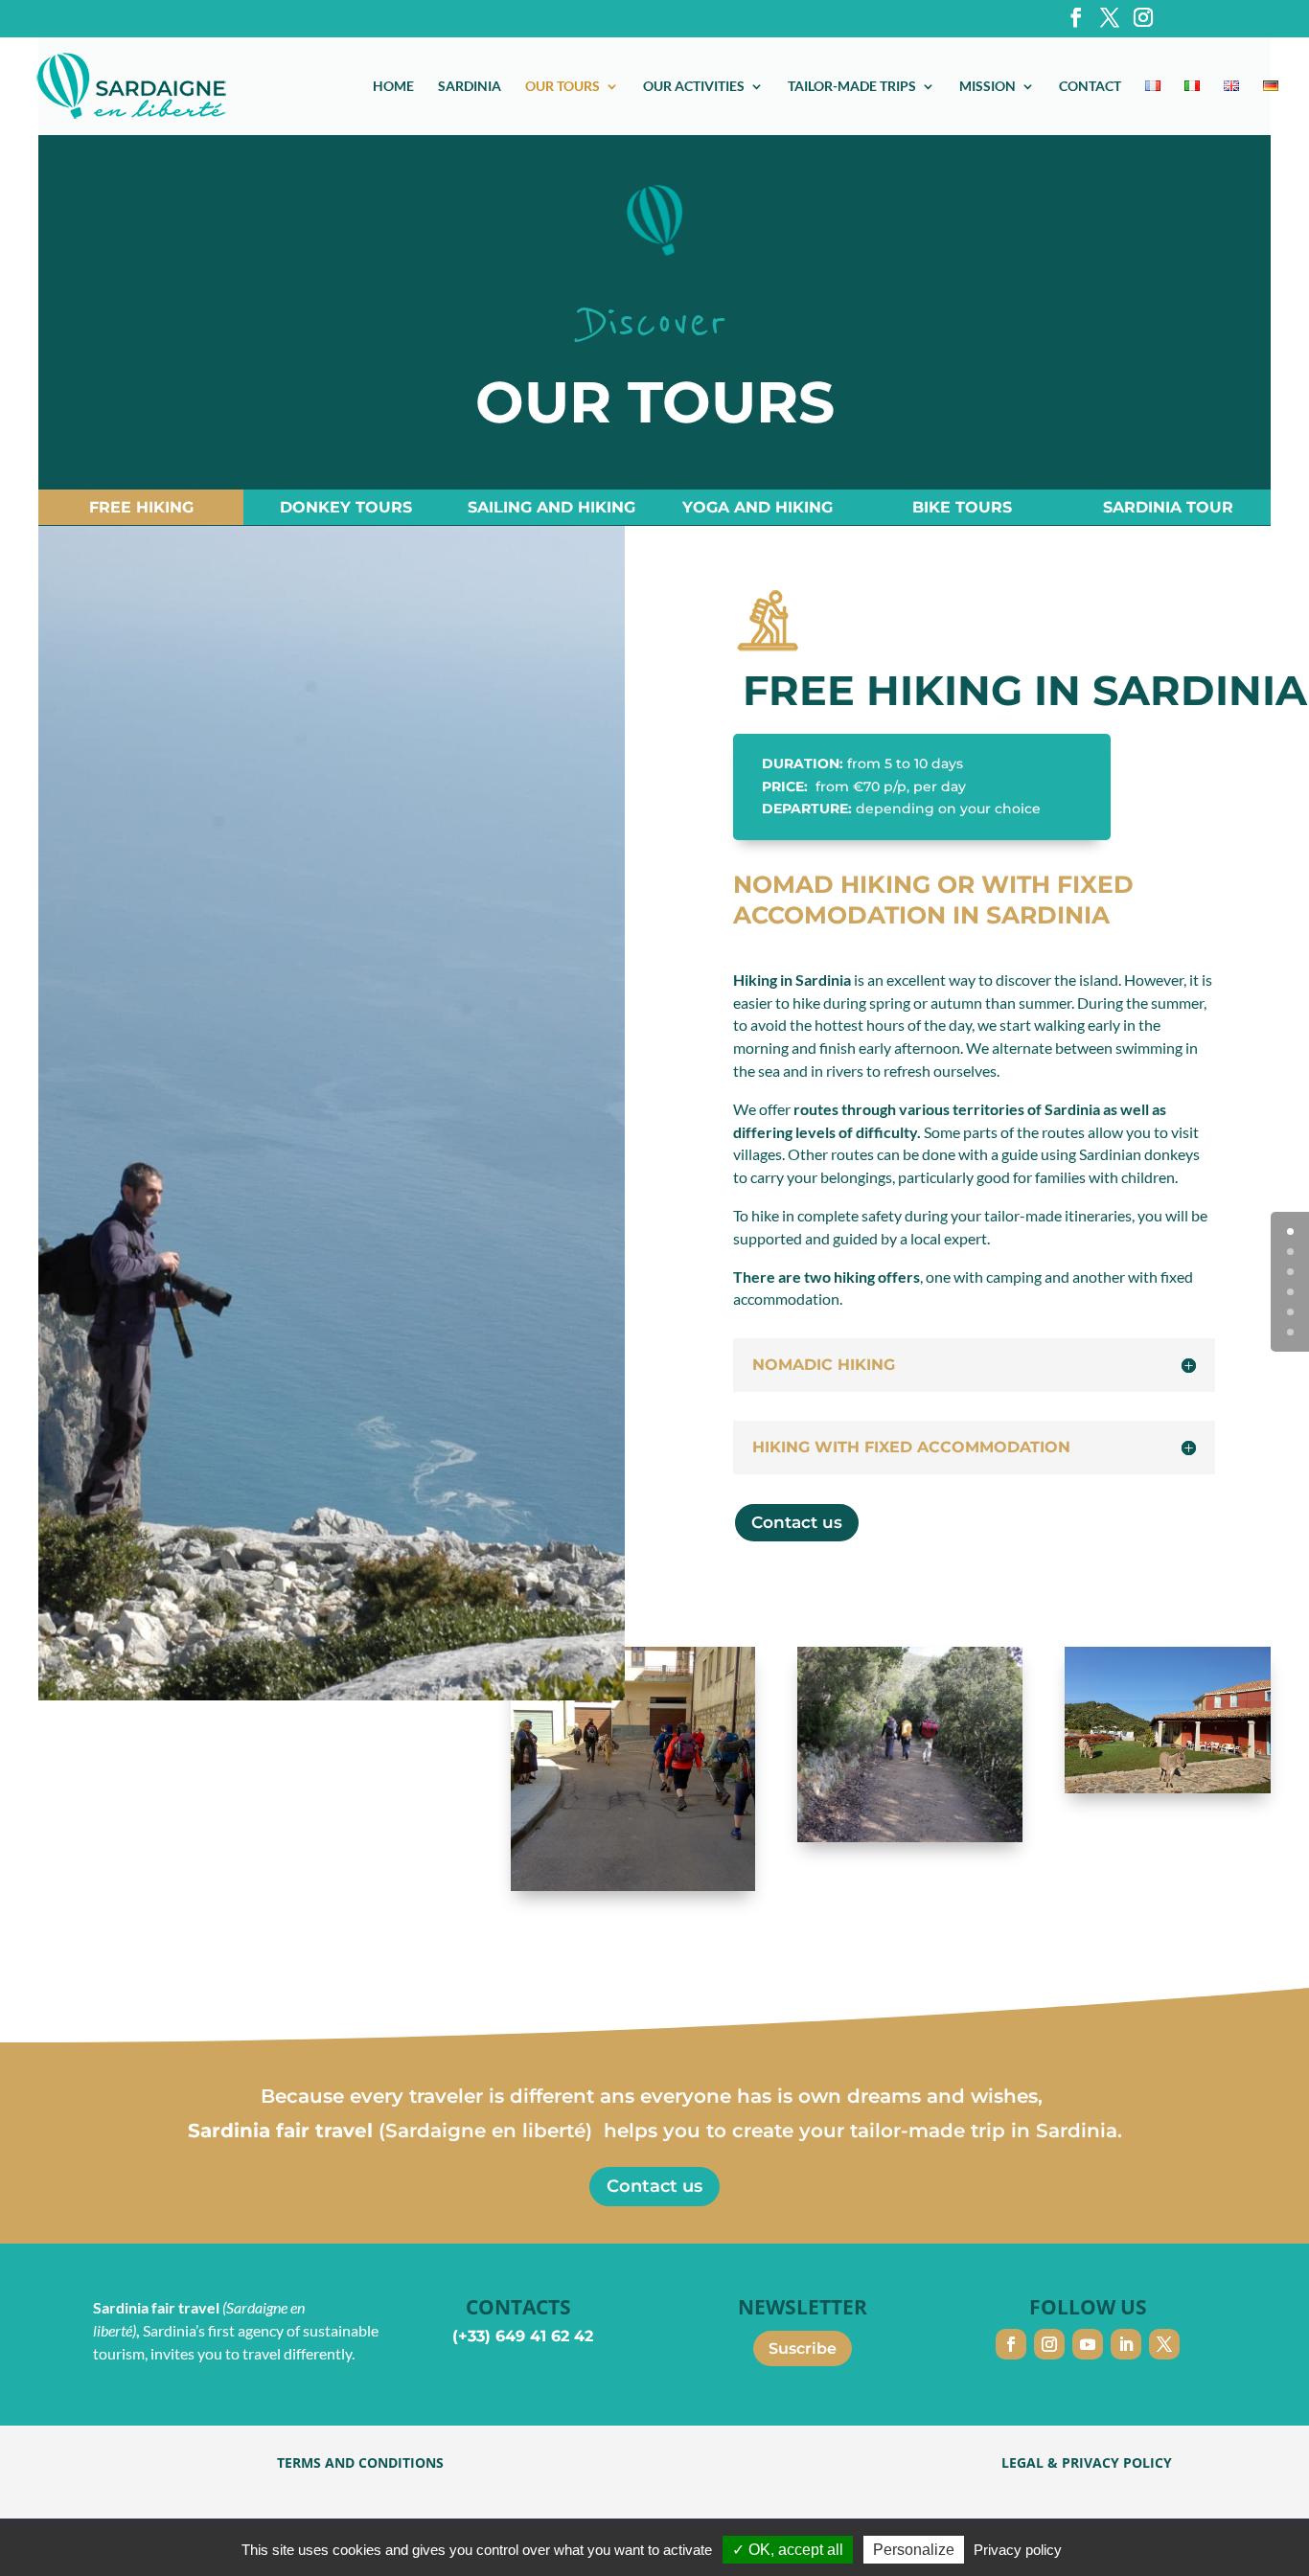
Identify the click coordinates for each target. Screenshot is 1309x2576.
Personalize (914, 2550)
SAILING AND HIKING (551, 507)
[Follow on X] (1164, 2344)
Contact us (797, 1522)
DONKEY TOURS (346, 507)
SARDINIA (470, 87)
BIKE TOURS (962, 507)
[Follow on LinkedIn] (1126, 2344)
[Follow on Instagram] (1049, 2344)
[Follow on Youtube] (1088, 2344)
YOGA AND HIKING (758, 507)
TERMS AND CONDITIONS (360, 2462)
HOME (393, 87)
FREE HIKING (141, 507)
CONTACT (1090, 87)
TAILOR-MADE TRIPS (852, 87)
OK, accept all (794, 2550)
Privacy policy (1018, 2550)
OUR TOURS (563, 87)
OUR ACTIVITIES (694, 87)
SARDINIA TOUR (1168, 507)
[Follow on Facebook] (1011, 2344)
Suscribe (803, 2348)
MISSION (987, 87)
